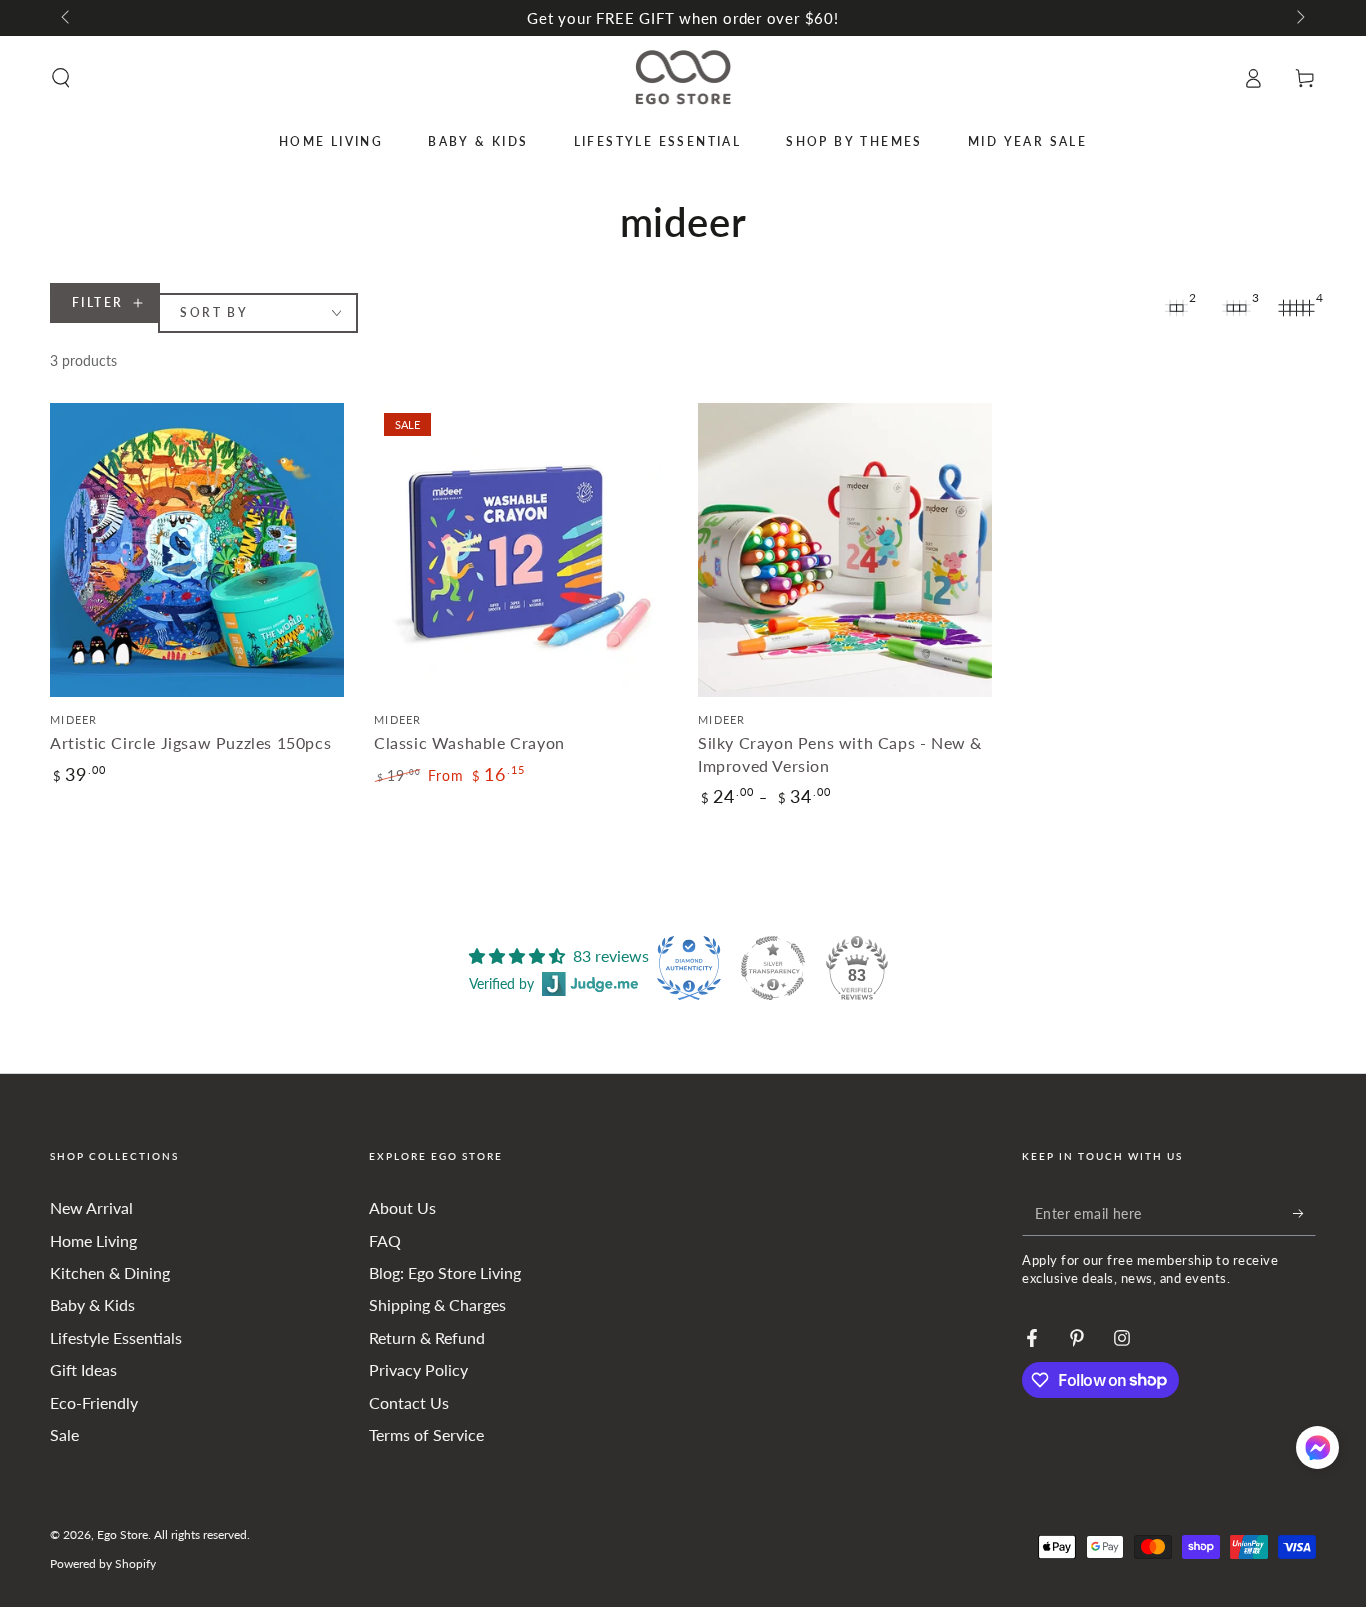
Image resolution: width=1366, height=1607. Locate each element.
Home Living (93, 1240)
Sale (64, 1434)
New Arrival (91, 1207)
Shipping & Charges (437, 1304)
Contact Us (409, 1402)
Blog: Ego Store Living (445, 1272)
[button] (61, 78)
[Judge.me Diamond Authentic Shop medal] (689, 968)
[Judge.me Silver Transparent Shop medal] (773, 968)
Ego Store (122, 1534)
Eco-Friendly (94, 1402)
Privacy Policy (418, 1369)
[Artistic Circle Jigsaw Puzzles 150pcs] (197, 550)
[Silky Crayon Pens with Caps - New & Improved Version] (845, 550)
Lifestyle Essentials (116, 1337)
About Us (402, 1207)
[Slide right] (1299, 18)
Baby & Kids (92, 1304)
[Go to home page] (683, 78)
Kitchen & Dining (110, 1272)
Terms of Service (426, 1434)
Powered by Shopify (103, 1563)
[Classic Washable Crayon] (521, 550)
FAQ (385, 1240)
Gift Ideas (83, 1369)
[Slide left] (67, 18)
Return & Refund (427, 1337)
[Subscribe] (1304, 1213)
